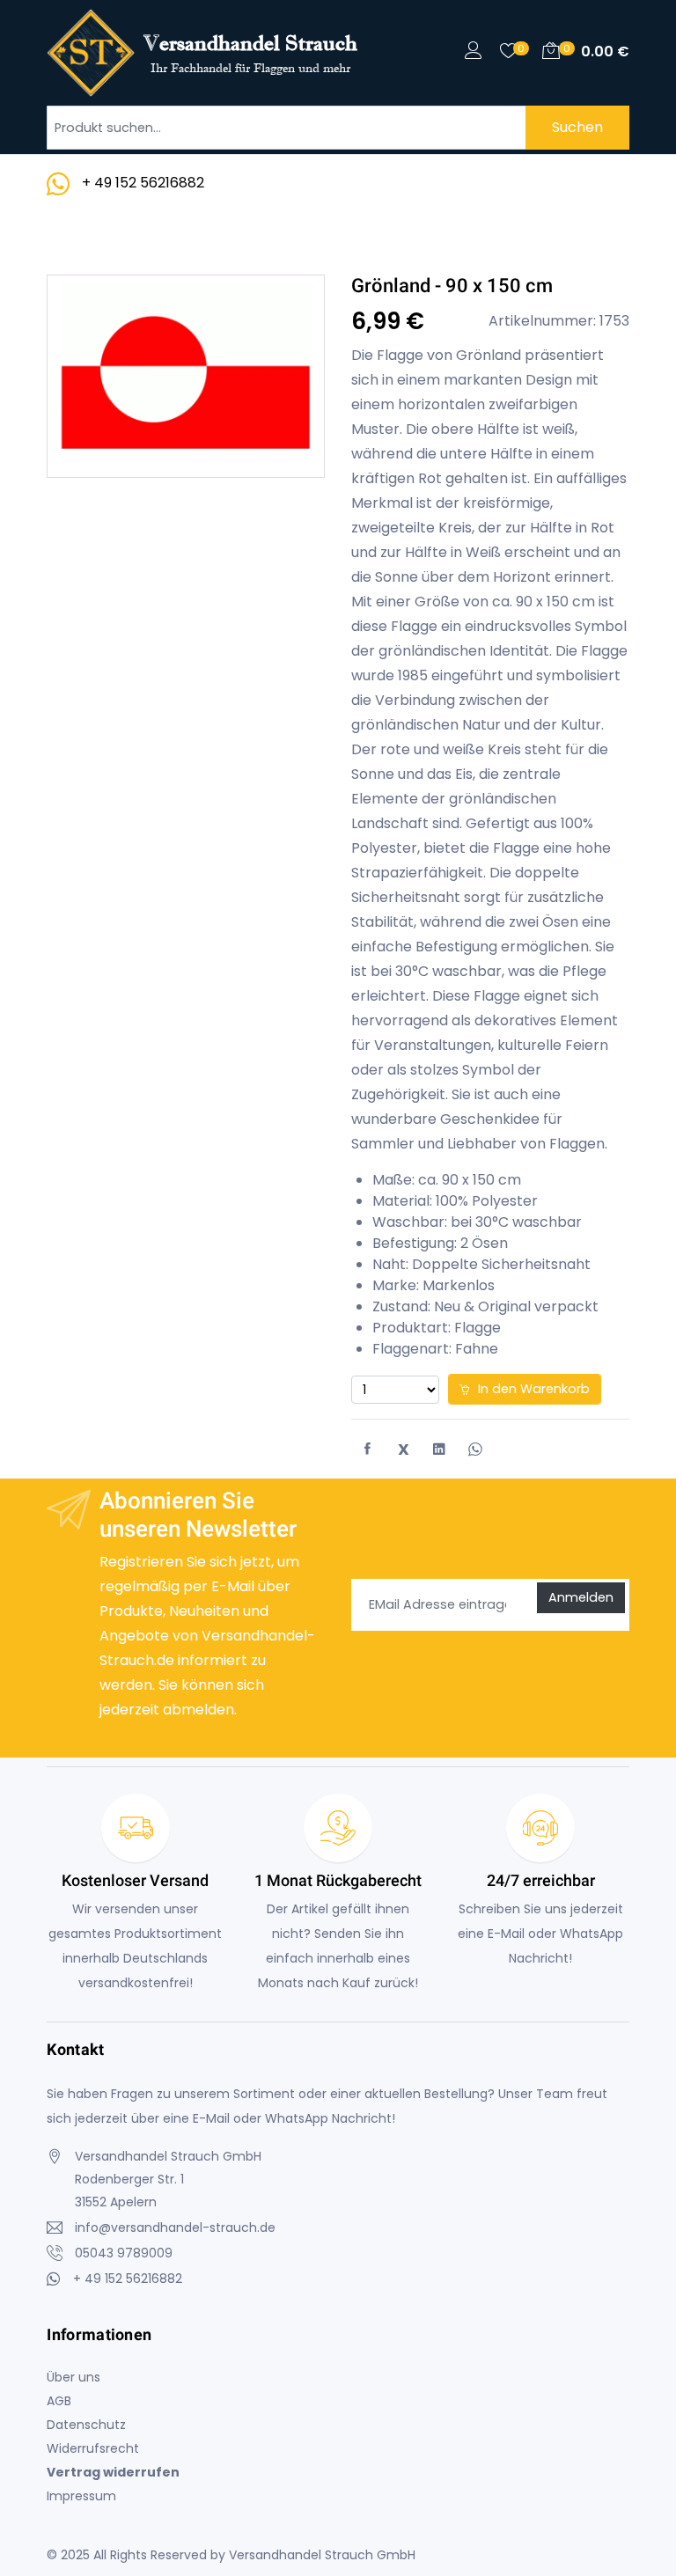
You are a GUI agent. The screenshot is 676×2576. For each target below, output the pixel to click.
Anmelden (581, 1597)
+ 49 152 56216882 (143, 183)
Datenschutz (86, 2425)
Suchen (577, 127)
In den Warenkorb (532, 1389)
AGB (59, 2401)
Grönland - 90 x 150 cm (452, 286)
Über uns (73, 2377)
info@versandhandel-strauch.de (175, 2227)
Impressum (81, 2496)
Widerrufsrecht (93, 2448)
